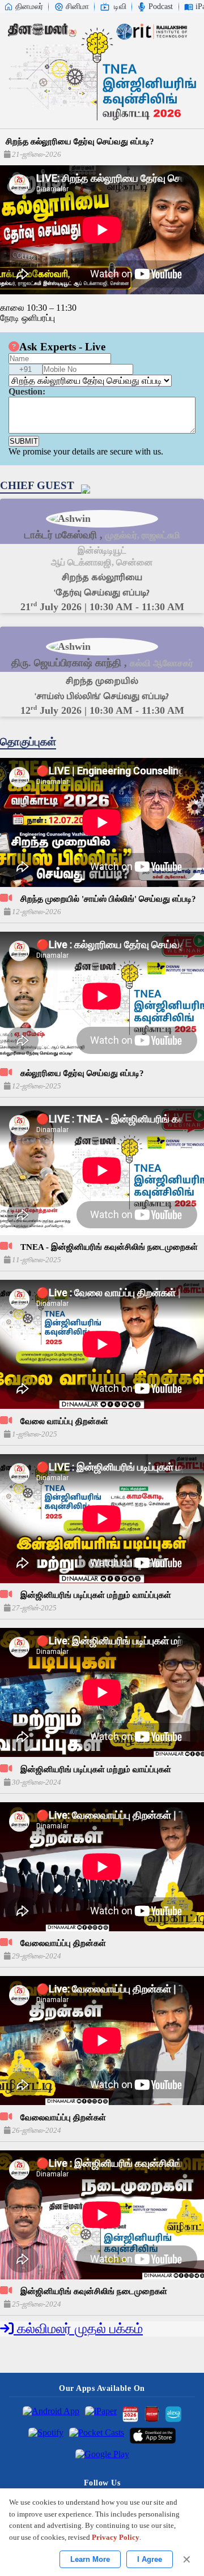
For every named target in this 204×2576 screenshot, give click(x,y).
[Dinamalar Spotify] (46, 2436)
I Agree (150, 2559)
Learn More (90, 2559)
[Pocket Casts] (97, 2436)
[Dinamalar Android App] (51, 2414)
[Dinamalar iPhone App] (152, 2414)
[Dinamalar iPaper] (101, 2414)
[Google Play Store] (102, 2457)
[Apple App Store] (152, 2436)
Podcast (161, 7)
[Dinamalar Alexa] (173, 2414)
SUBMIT (24, 441)
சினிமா (77, 7)
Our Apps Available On (102, 2388)
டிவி (120, 7)
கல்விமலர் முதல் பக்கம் (78, 2329)
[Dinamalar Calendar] (130, 2414)
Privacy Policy (116, 2537)
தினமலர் (29, 7)
